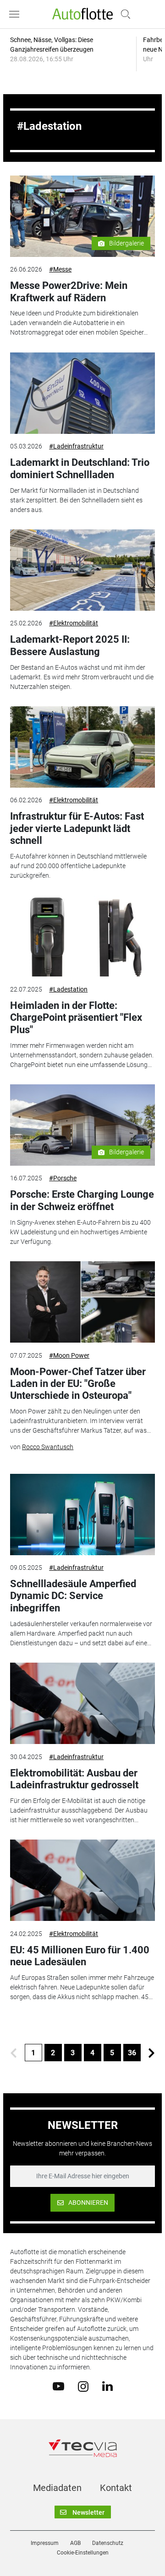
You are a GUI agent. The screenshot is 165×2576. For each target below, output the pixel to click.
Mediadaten (57, 2488)
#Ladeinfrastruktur (76, 446)
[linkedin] (107, 2386)
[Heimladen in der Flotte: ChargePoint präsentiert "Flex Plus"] (82, 936)
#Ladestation (68, 989)
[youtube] (58, 2386)
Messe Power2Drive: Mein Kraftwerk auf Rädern (69, 291)
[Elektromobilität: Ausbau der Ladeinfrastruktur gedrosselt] (82, 1703)
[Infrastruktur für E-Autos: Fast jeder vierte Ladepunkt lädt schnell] (82, 747)
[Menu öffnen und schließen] (16, 14)
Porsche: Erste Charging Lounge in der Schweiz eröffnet (82, 1200)
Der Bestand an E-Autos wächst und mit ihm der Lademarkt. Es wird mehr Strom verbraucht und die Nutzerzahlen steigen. (82, 677)
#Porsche (63, 1178)
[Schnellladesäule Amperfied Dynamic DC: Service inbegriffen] (82, 1515)
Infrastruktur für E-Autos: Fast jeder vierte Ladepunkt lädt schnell (77, 828)
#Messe (60, 269)
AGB (75, 2543)
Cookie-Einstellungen (83, 2553)
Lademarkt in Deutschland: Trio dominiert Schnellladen (80, 468)
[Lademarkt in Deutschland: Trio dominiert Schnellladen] (82, 393)
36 (132, 2053)
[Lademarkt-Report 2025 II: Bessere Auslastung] (82, 570)
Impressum (45, 2543)
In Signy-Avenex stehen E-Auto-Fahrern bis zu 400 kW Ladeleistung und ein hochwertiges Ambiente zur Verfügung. (80, 1232)
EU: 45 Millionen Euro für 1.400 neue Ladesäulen (80, 1956)
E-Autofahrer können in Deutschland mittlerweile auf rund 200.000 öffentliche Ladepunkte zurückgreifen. (78, 866)
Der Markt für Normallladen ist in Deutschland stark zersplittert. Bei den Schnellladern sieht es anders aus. (76, 500)
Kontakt (116, 2488)
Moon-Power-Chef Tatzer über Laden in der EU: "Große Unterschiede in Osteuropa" (78, 1384)
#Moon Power (69, 1355)
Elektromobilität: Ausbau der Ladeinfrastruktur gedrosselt (74, 1779)
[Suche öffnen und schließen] (123, 14)
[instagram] (83, 2386)
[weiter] (152, 2053)
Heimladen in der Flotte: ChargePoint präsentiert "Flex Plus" (76, 1018)
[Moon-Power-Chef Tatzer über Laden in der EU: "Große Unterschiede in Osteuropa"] (82, 1302)
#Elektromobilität (74, 623)
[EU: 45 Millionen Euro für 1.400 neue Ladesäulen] (82, 1880)
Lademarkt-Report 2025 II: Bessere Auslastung (70, 645)
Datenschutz (108, 2543)
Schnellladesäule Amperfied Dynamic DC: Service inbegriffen (73, 1596)
